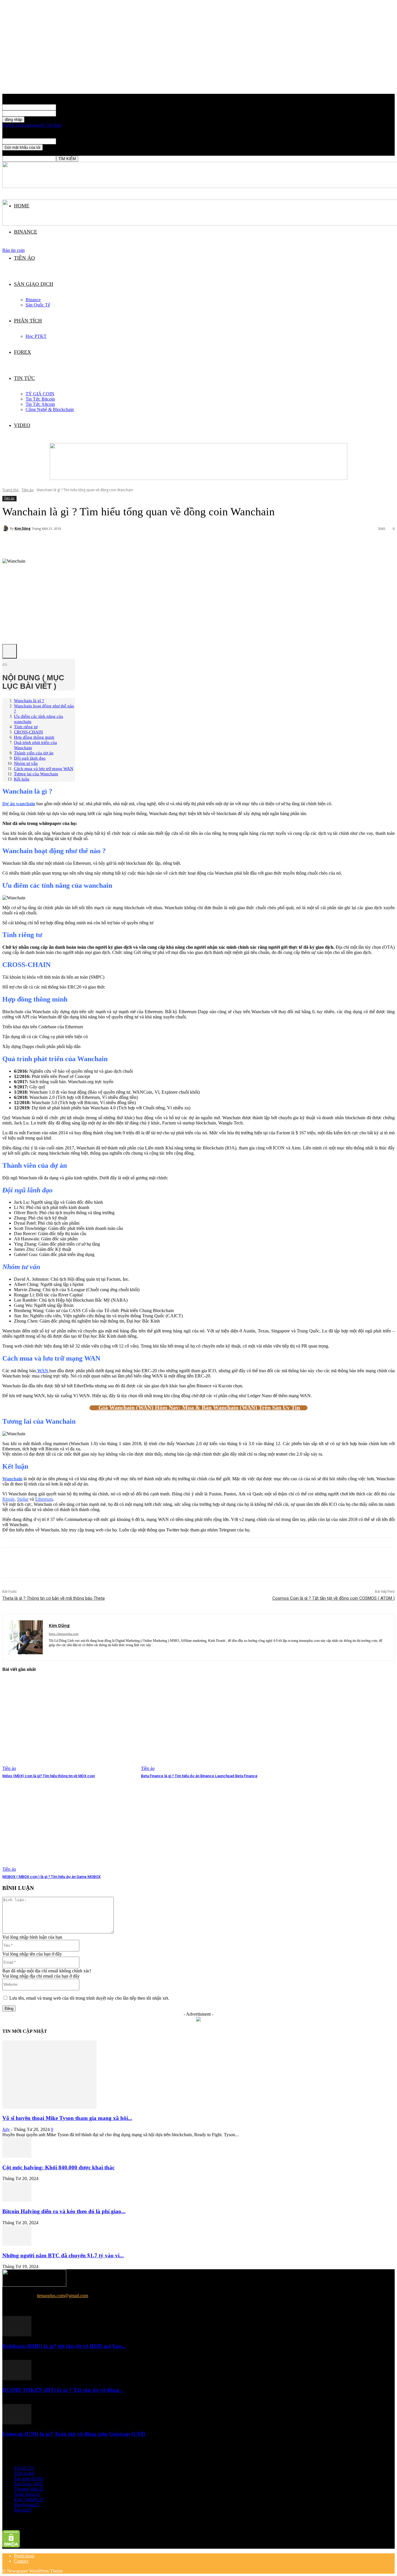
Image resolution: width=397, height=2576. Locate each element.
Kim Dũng (23, 528)
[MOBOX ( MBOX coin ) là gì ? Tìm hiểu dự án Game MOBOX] (69, 1825)
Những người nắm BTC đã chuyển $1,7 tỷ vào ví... (63, 2255)
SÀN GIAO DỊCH (34, 284)
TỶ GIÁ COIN (40, 394)
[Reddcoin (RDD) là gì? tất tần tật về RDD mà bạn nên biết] (17, 2335)
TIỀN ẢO (24, 258)
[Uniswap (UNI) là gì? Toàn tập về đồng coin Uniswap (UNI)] (17, 2423)
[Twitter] (33, 1563)
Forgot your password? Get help (32, 125)
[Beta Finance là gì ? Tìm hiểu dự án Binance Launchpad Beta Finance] (207, 1725)
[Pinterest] (54, 1563)
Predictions (24, 2556)
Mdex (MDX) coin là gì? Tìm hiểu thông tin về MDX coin (49, 1776)
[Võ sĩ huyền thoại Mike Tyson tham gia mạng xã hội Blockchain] (49, 2107)
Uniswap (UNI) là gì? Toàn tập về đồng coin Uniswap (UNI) (74, 2434)
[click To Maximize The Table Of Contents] (10, 651)
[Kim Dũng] (6, 528)
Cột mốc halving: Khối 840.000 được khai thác (58, 2167)
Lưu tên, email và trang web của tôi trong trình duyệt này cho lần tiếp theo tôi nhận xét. (89, 1998)
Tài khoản (65, 107)
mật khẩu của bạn (72, 113)
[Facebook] (12, 1563)
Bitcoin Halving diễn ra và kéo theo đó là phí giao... (64, 2211)
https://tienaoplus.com (64, 1634)
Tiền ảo (28, 490)
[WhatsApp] (75, 1563)
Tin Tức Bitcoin (40, 399)
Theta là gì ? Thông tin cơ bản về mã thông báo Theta (53, 1598)
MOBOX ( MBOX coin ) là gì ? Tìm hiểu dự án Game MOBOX (51, 1877)
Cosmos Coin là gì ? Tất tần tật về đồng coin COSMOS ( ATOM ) (333, 1598)
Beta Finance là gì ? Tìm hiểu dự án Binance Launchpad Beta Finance (199, 1776)
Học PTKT (36, 336)
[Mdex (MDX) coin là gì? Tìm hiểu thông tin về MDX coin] (69, 1725)
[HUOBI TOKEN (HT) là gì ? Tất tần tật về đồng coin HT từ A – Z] (17, 2379)
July (6, 2129)
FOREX (23, 352)
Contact (21, 2561)
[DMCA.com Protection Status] (11, 2546)
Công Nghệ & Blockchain (50, 409)
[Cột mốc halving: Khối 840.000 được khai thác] (17, 2156)
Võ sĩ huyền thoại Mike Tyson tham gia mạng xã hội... (67, 2118)
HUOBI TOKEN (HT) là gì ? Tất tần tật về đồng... (63, 2390)
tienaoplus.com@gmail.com (62, 2296)
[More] (142, 544)
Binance (33, 300)
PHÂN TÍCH (28, 321)
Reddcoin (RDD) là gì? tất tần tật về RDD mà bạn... (64, 2346)
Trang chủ (10, 490)
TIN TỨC (24, 378)
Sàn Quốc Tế (38, 305)
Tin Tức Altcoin (40, 404)
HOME (22, 206)
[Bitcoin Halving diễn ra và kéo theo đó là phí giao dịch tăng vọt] (17, 2200)
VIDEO (22, 425)
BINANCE (26, 232)
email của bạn (69, 141)
